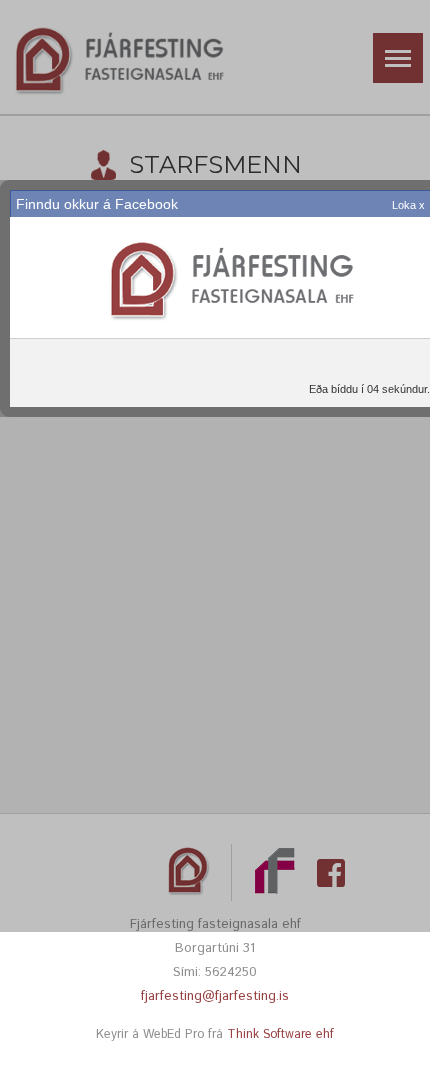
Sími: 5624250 (215, 972)
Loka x (408, 205)
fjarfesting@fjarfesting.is (215, 996)
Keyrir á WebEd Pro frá (215, 1034)
